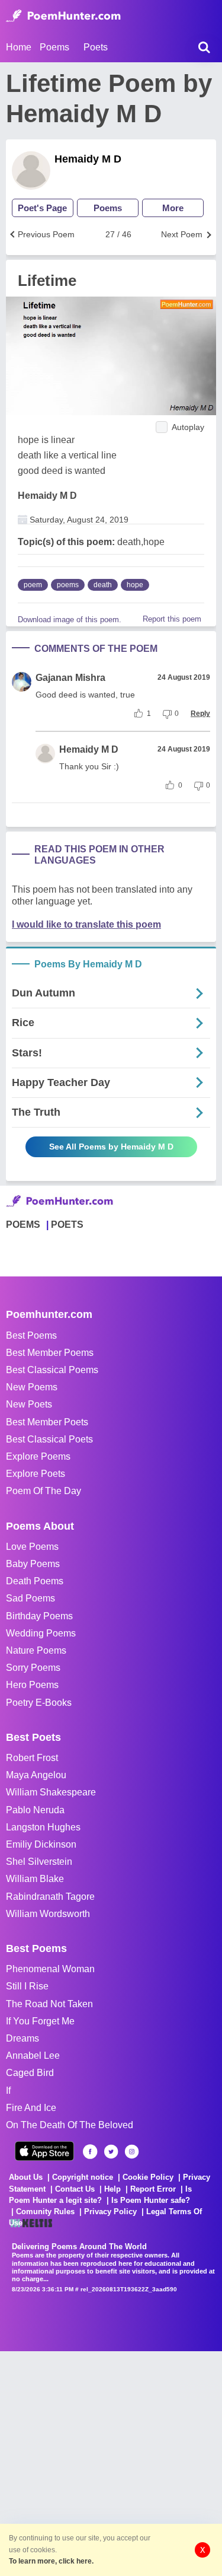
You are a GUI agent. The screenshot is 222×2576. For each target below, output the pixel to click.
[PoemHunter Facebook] (90, 2152)
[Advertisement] (111, 2462)
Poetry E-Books (39, 1703)
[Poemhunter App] (44, 2151)
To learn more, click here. (51, 2561)
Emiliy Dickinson (41, 1844)
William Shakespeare (51, 1792)
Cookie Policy (148, 2177)
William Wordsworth (48, 1914)
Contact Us (75, 2189)
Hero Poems (32, 1685)
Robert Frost (32, 1758)
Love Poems (32, 1547)
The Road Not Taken (49, 2004)
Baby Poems (33, 1564)
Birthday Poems (39, 1616)
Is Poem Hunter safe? (151, 2200)
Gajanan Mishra (70, 678)
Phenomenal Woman (50, 1969)
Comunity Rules (45, 2212)
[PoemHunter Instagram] (132, 2152)
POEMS (23, 1225)
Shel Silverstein (39, 1862)
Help (112, 2189)
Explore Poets (36, 1474)
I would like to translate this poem (86, 924)
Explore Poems (38, 1456)
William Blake (35, 1879)
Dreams (22, 2038)
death (103, 585)
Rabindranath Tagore (50, 1897)
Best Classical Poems (52, 1370)
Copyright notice (83, 2177)
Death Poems (35, 1581)
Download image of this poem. (70, 620)
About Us (26, 2177)
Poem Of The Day (44, 1491)
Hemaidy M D (88, 159)
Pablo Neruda (35, 1810)
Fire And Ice (31, 2108)
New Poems (32, 1387)
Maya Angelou (36, 1775)
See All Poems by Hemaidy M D (111, 1147)
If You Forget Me (40, 2021)
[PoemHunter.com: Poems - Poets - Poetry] (63, 16)
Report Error (153, 2189)
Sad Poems (30, 1598)
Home (19, 47)
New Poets (29, 1404)
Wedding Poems (41, 1633)
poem (33, 585)
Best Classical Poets (49, 1439)
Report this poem (172, 619)
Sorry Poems (33, 1668)
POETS (67, 1225)
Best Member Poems (50, 1353)
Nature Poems (36, 1650)
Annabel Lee (33, 2056)
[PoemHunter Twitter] (111, 2152)
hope (135, 585)
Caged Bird (30, 2073)
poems (68, 585)
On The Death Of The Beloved (70, 2125)
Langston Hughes (43, 1827)
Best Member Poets (47, 1422)
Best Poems (31, 1335)
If (8, 2091)
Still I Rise (27, 1986)
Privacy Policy (110, 2212)
